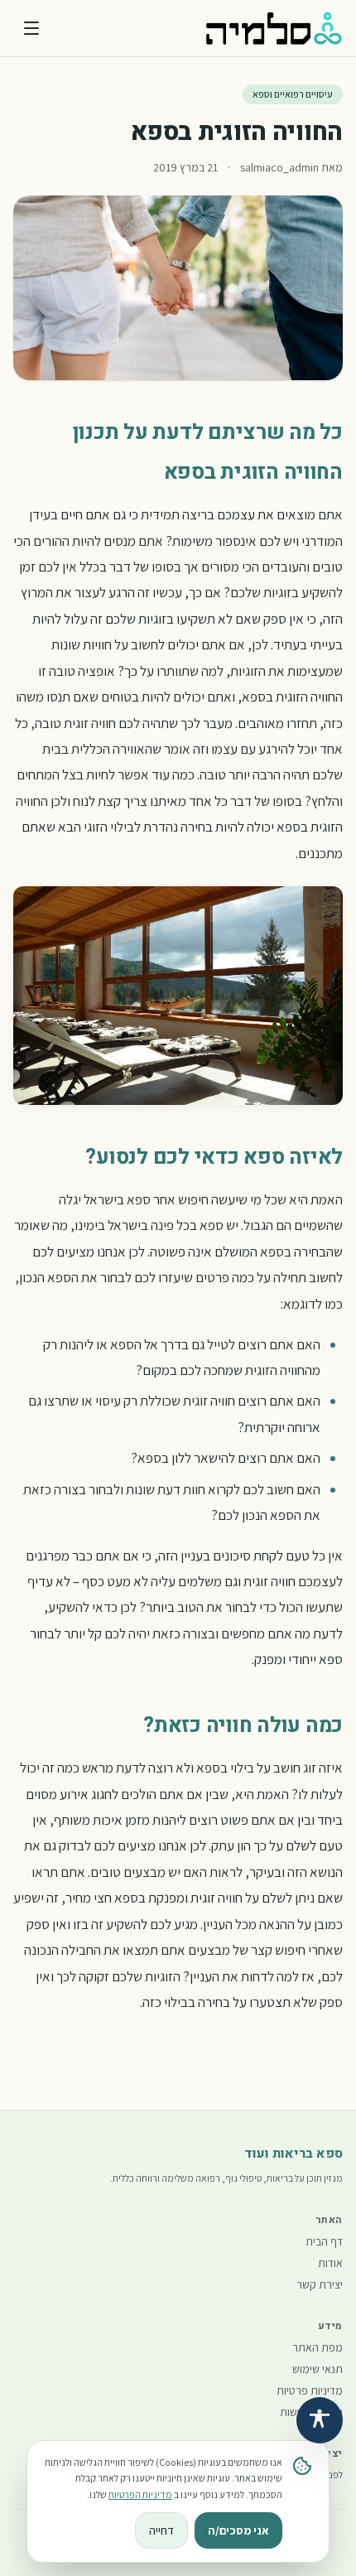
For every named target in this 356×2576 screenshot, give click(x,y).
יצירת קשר (320, 2284)
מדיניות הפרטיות (140, 2494)
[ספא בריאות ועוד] (274, 28)
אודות (330, 2263)
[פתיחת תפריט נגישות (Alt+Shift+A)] (320, 2420)
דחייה (161, 2530)
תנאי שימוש (318, 2369)
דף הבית (324, 2241)
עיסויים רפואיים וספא (293, 94)
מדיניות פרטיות (310, 2390)
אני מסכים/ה (238, 2530)
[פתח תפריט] (31, 28)
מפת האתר (318, 2347)
